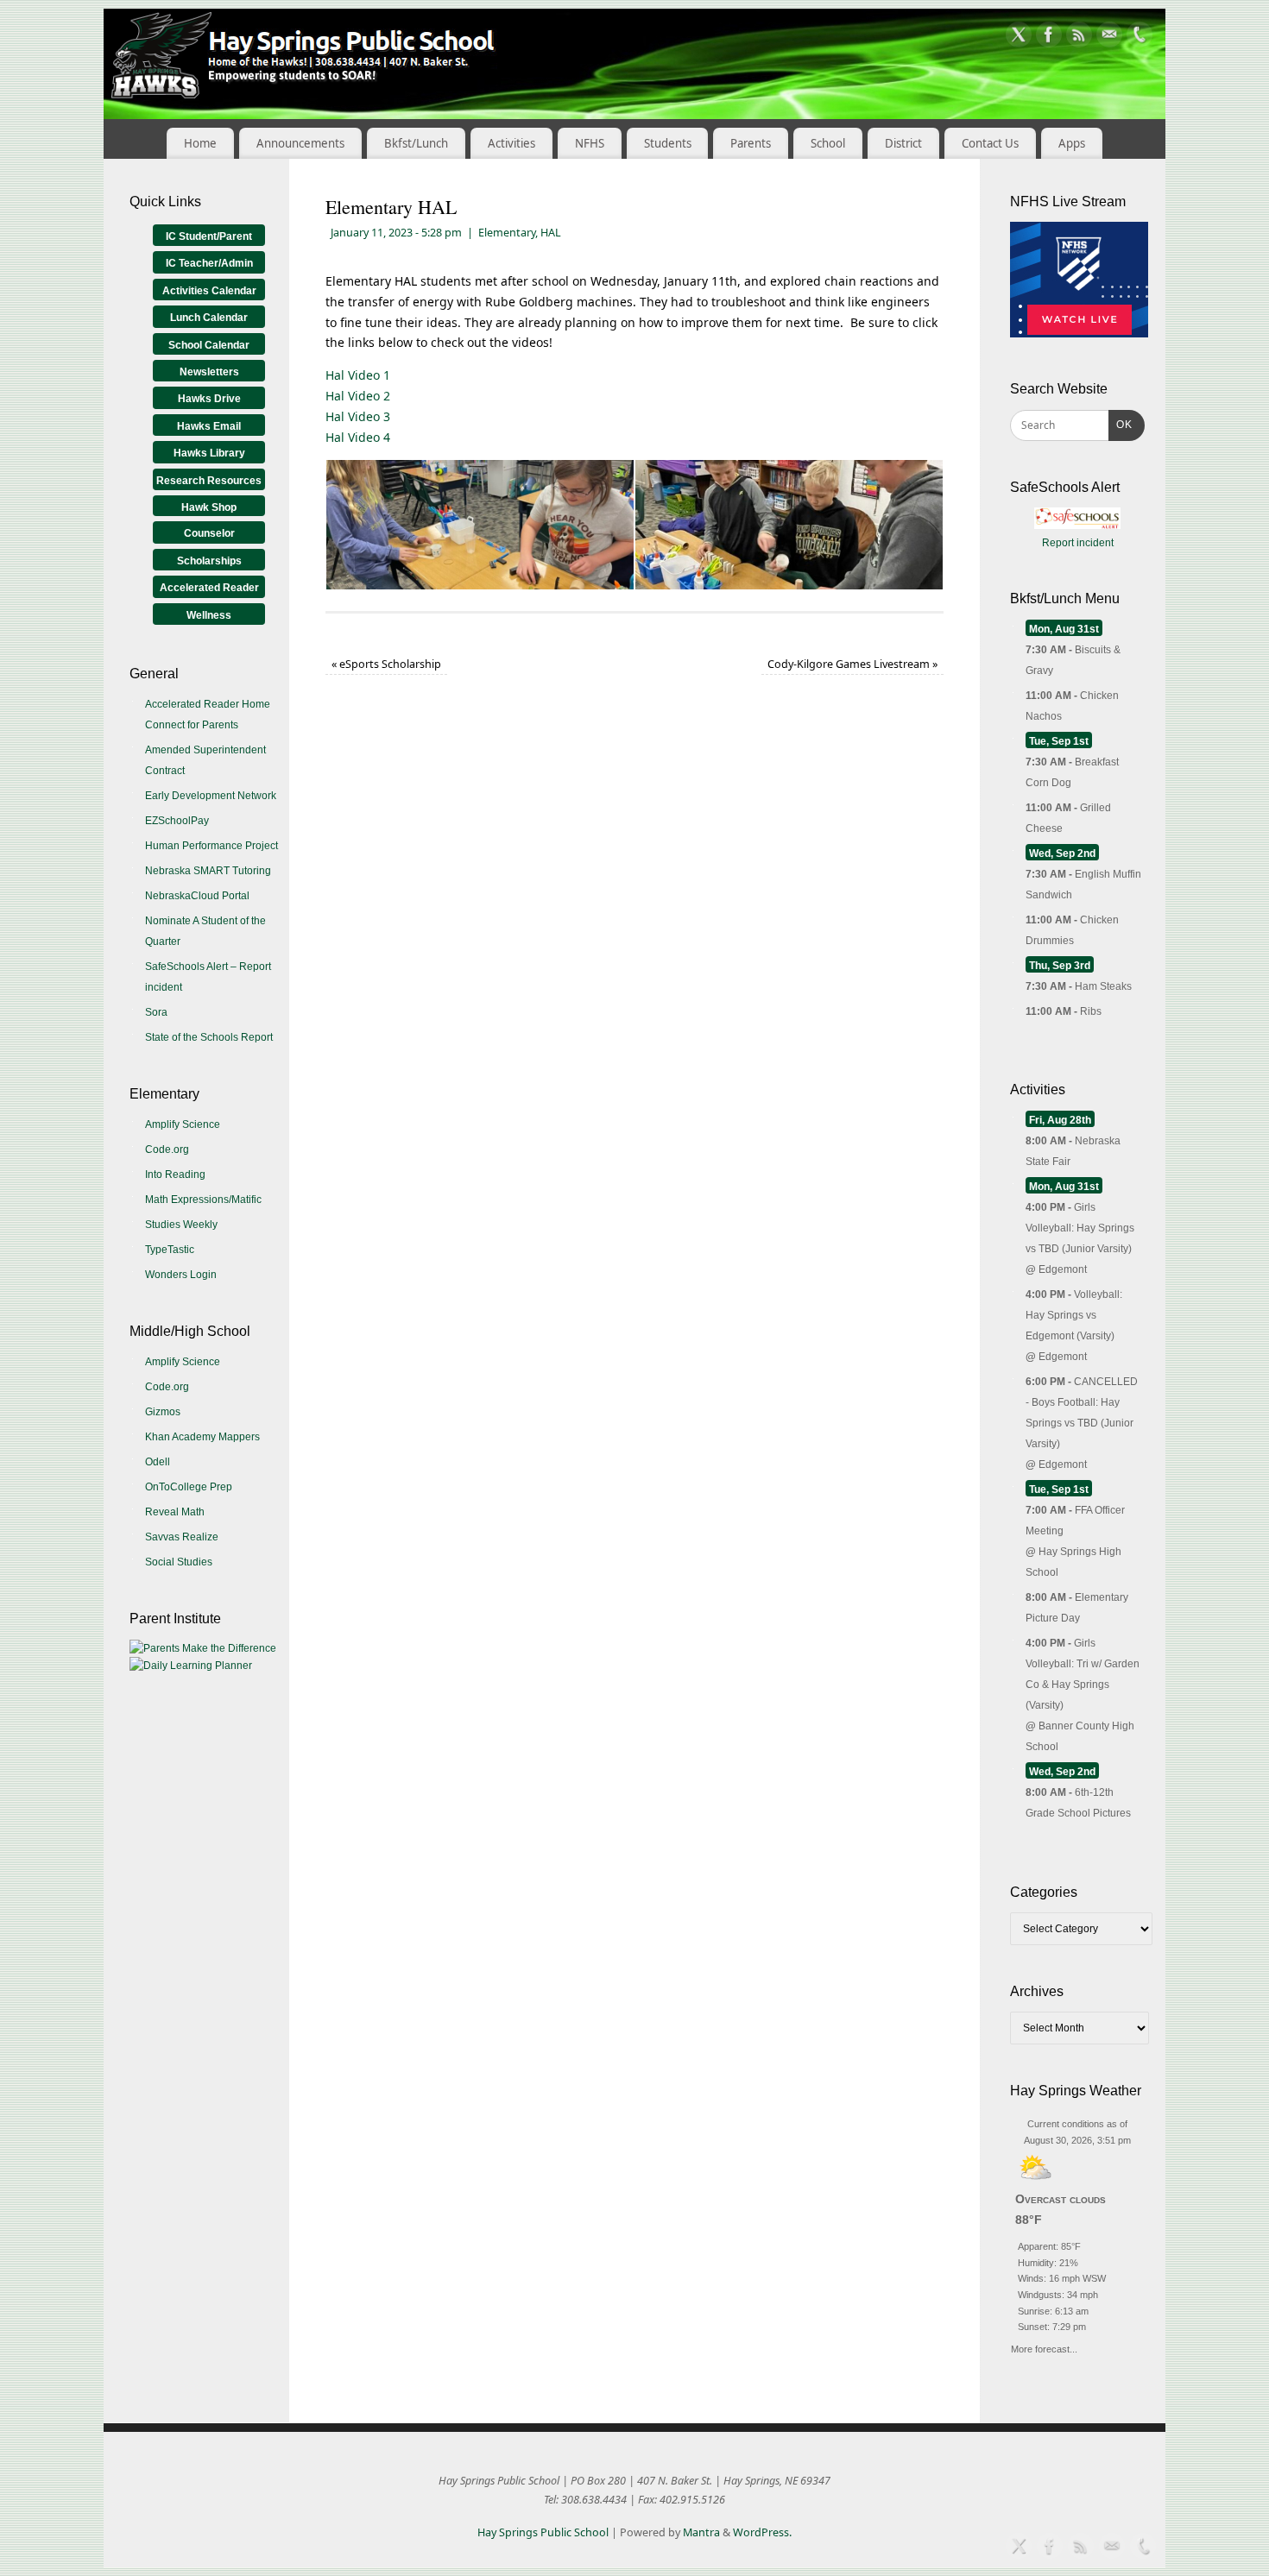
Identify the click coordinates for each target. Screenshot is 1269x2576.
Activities (511, 143)
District (903, 143)
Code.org (167, 1149)
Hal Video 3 (358, 416)
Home (200, 143)
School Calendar (209, 345)
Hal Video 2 (358, 396)
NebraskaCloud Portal (197, 896)
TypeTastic (170, 1250)
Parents (751, 143)
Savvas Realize (182, 1537)
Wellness (209, 615)
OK (1121, 424)
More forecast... (1044, 2347)
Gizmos (163, 1412)
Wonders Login (181, 1275)
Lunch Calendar (209, 318)
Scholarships (209, 561)
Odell (158, 1462)
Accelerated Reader (209, 588)
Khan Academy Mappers (202, 1437)
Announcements (300, 143)
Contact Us (990, 143)
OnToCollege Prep (189, 1487)
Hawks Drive (209, 399)
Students (668, 143)
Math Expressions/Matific (203, 1200)
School (828, 143)
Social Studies (179, 1562)
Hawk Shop (209, 507)
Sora (156, 1012)
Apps (1072, 143)
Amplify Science (183, 1124)
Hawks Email (209, 426)
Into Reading (175, 1175)
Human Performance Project (211, 846)
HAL (551, 233)
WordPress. (762, 2532)
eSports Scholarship (386, 664)
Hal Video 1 (358, 375)
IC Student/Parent (209, 236)
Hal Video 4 (358, 437)
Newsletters (209, 372)
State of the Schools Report (209, 1037)
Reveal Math (175, 1512)
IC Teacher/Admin (209, 263)
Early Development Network (211, 796)
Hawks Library (209, 453)
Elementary (507, 233)
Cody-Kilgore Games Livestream (852, 664)
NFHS (590, 143)
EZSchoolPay (177, 821)
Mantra (701, 2532)
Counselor (209, 533)
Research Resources (209, 481)
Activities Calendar (209, 291)
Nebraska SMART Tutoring (208, 871)
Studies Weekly (181, 1225)
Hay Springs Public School (543, 2532)
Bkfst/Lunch (416, 143)
